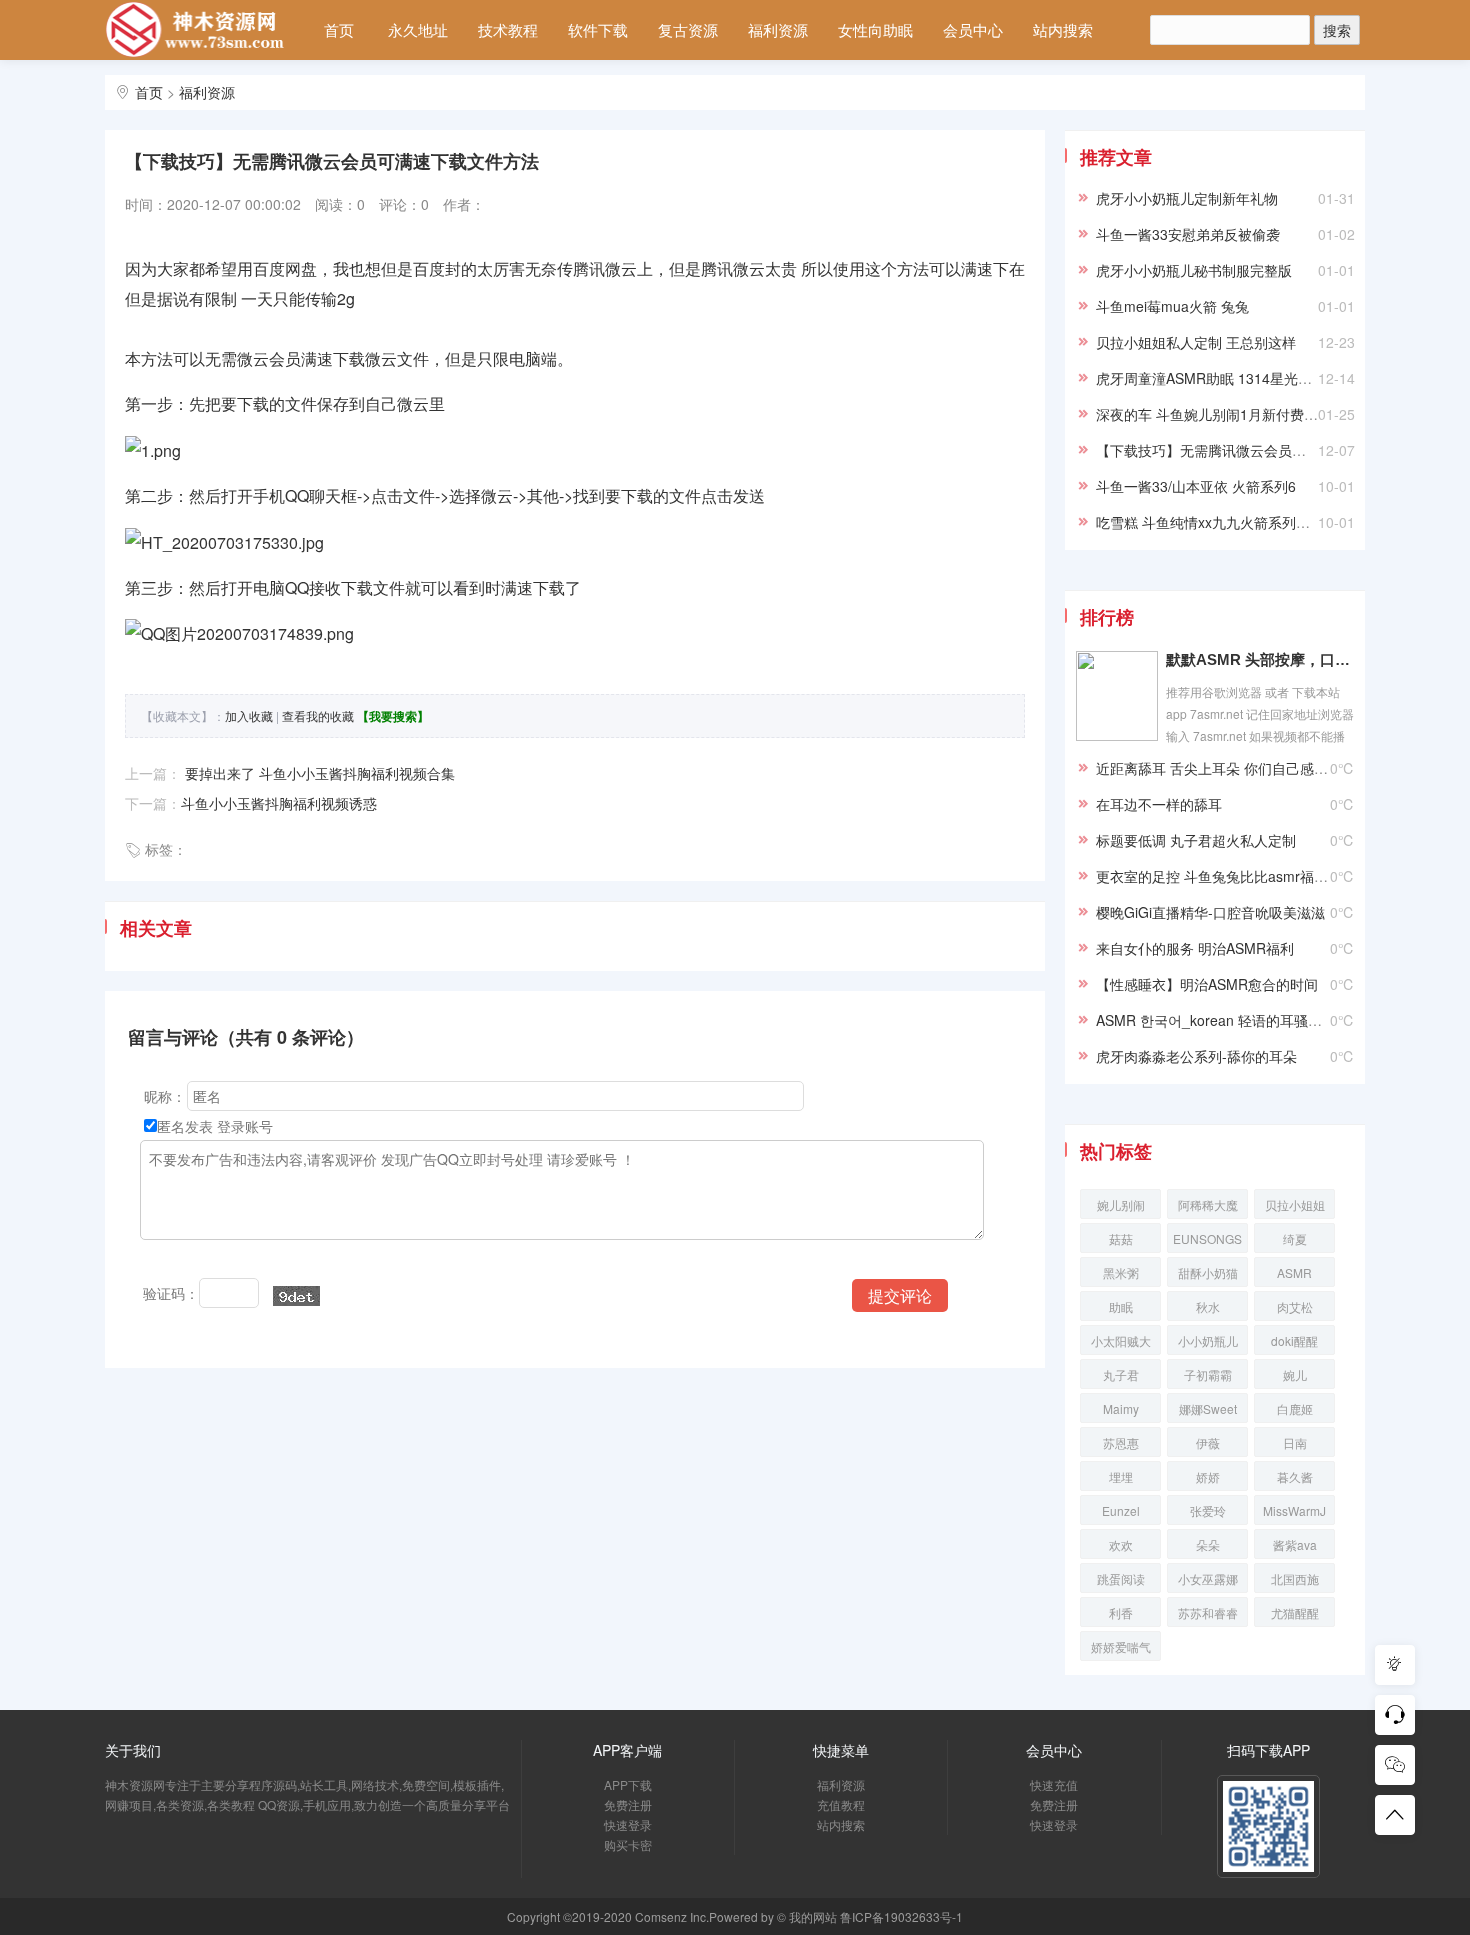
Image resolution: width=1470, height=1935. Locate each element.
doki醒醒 (1294, 1340)
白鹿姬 (1295, 1408)
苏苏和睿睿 (1208, 1612)
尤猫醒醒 (1295, 1612)
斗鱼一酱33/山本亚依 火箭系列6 (1196, 486)
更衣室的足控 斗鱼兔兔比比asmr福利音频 (1226, 876)
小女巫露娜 (1208, 1578)
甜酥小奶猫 (1208, 1272)
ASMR (1294, 1272)
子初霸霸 (1208, 1374)
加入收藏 (249, 715)
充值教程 (841, 1804)
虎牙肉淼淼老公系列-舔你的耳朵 (1196, 1056)
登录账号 (245, 1126)
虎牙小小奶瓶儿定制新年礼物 (1187, 198)
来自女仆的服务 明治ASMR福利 (1195, 948)
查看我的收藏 (318, 715)
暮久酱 (1295, 1476)
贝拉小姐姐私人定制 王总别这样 (1196, 342)
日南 (1295, 1442)
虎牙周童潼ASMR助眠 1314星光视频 (1211, 378)
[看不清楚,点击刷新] (296, 1296)
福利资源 (778, 29)
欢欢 (1121, 1544)
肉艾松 (1295, 1306)
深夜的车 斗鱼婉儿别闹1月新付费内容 (1214, 414)
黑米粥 (1121, 1272)
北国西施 (1295, 1578)
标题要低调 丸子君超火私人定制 (1196, 840)
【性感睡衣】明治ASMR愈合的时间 (1207, 984)
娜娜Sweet (1208, 1408)
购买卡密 (628, 1844)
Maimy (1121, 1408)
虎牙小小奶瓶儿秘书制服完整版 (1194, 270)
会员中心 (973, 29)
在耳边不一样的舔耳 (1159, 804)
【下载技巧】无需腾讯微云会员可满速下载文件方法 (1257, 450)
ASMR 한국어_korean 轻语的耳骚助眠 (1216, 1020)
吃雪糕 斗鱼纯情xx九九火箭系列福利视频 (1224, 522)
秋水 (1208, 1306)
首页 (339, 29)
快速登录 (628, 1824)
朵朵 (1208, 1544)
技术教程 (508, 29)
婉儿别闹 (1121, 1204)
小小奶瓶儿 (1208, 1340)
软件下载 (598, 29)
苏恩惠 (1121, 1442)
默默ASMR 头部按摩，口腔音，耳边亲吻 (1260, 659)
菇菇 (1121, 1238)
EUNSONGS (1207, 1238)
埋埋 (1121, 1476)
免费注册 (628, 1804)
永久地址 (418, 29)
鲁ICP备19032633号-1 (901, 1916)
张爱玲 (1208, 1510)
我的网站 (813, 1916)
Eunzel (1121, 1510)
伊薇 (1208, 1442)
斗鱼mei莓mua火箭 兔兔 (1172, 306)
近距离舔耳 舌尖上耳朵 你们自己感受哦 (1219, 768)
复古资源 (688, 29)
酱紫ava (1295, 1544)
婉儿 (1295, 1374)
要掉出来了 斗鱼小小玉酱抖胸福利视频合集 (318, 773)
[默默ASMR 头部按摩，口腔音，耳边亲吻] (1117, 694)
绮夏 (1295, 1238)
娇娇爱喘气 (1121, 1646)
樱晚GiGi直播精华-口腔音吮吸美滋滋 (1210, 912)
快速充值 (1054, 1784)
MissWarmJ (1294, 1510)
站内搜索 (1063, 29)
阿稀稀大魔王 (1208, 1207)
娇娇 (1208, 1476)
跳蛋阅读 (1121, 1578)
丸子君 (1121, 1374)
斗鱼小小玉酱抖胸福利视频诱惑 (279, 803)
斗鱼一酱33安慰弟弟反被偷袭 (1188, 234)
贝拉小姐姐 (1295, 1204)
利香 (1121, 1612)
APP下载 (628, 1784)
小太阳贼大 (1121, 1340)
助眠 (1121, 1306)
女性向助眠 (875, 29)
